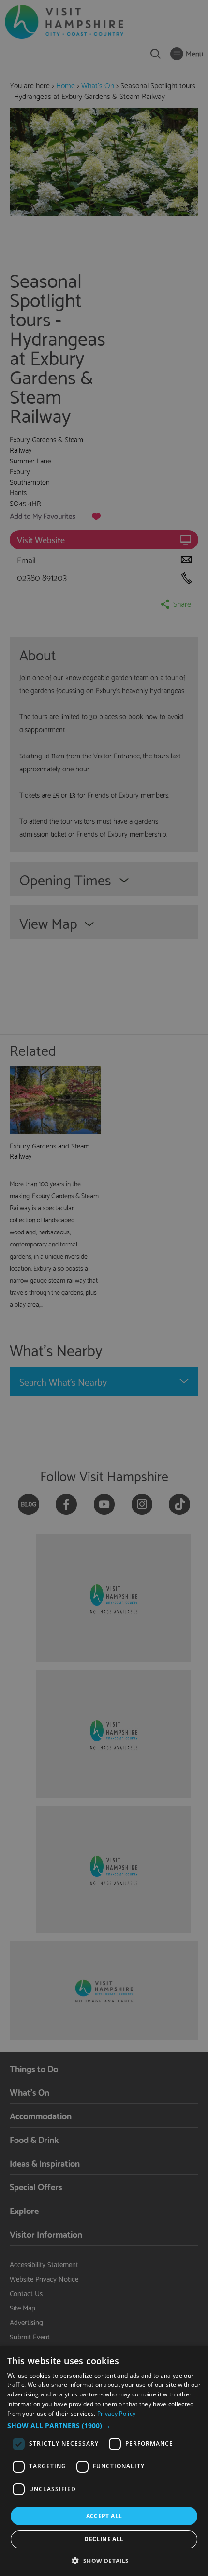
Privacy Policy (116, 2414)
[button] (104, 2426)
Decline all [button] (104, 2539)
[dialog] (104, 2461)
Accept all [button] (104, 2516)
